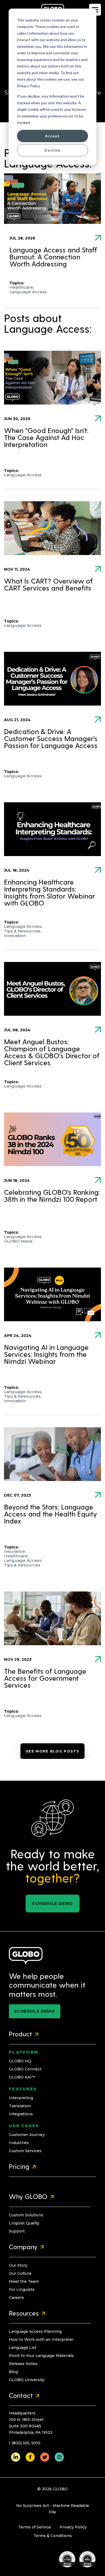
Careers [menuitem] (16, 2298)
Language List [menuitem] (23, 2348)
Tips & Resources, (23, 931)
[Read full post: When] (52, 378)
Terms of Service (35, 2527)
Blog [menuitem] (13, 2372)
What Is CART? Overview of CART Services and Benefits (48, 585)
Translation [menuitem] (20, 2106)
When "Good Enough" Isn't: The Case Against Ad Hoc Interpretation (46, 438)
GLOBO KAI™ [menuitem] (22, 2077)
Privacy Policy (73, 2527)
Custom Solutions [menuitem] (26, 2215)
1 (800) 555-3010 (25, 2443)
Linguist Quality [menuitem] (24, 2223)
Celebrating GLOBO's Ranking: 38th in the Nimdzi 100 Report (52, 1196)
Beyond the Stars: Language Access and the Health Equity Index (50, 1515)
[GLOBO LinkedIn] (16, 2457)
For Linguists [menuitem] (22, 2289)
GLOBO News (18, 1241)
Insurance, (15, 1551)
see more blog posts (52, 1751)
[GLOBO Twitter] (45, 2457)
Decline (52, 150)
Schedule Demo (52, 1904)
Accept (52, 136)
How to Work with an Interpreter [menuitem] (41, 2339)
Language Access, (23, 926)
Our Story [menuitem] (18, 2265)
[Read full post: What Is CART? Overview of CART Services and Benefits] (52, 528)
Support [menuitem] (17, 2231)
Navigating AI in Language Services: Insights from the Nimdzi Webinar (46, 1355)
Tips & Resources (22, 1565)
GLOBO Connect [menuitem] (25, 2069)
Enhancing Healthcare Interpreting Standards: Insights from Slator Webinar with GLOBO (50, 893)
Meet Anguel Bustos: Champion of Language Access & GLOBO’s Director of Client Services (52, 1053)
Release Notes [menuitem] (23, 2364)
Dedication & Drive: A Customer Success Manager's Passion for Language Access (51, 739)
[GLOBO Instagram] (59, 2457)
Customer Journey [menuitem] (27, 2135)
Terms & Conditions (53, 2536)
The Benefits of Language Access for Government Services (45, 1679)
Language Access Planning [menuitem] (35, 2331)
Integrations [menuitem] (21, 2114)
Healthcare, (22, 287)
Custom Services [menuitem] (25, 2151)
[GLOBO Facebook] (30, 2457)
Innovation (15, 935)
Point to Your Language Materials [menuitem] (41, 2356)
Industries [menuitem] (19, 2143)
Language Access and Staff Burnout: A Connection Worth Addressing (53, 257)
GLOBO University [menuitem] (27, 2380)
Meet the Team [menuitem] (24, 2281)
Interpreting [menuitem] (21, 2098)
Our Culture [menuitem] (20, 2273)
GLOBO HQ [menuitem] (20, 2061)
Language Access (28, 292)
